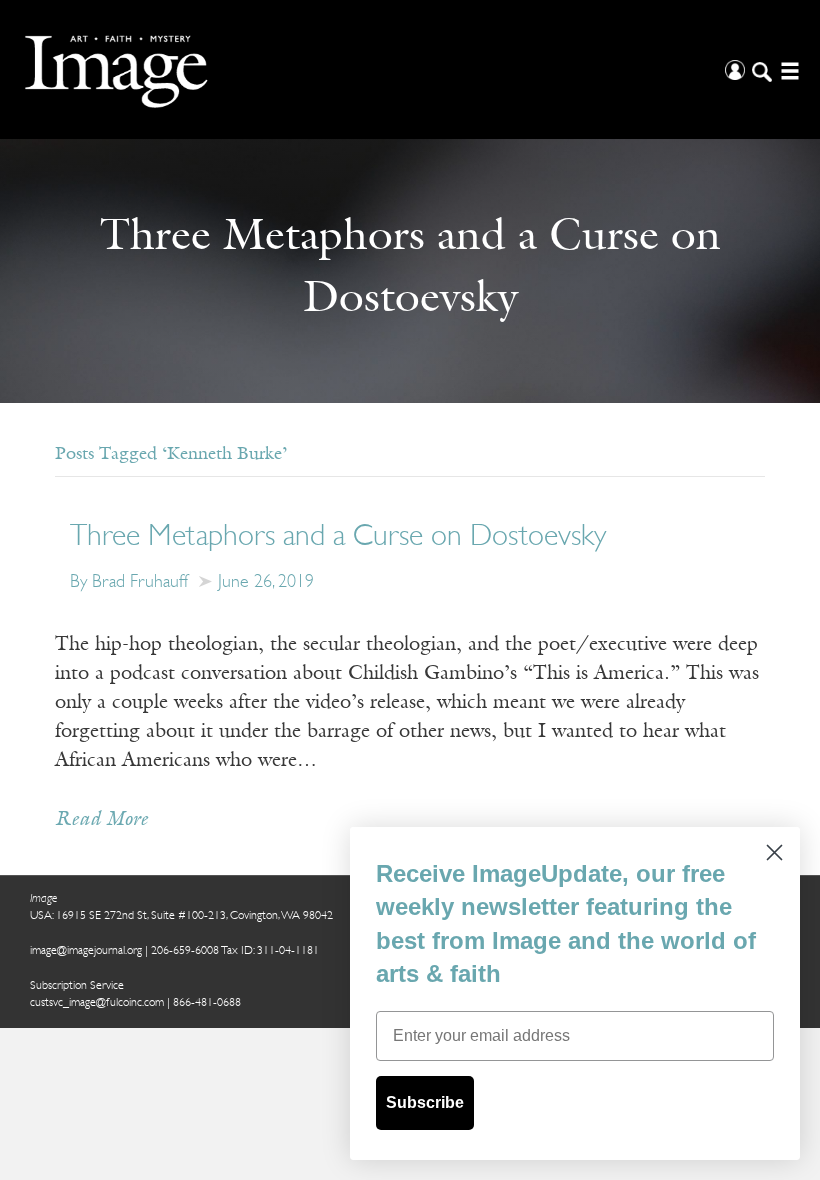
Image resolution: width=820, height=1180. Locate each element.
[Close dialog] (774, 852)
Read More (101, 820)
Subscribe (425, 1102)
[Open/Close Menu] (787, 69)
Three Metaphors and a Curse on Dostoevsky (338, 537)
